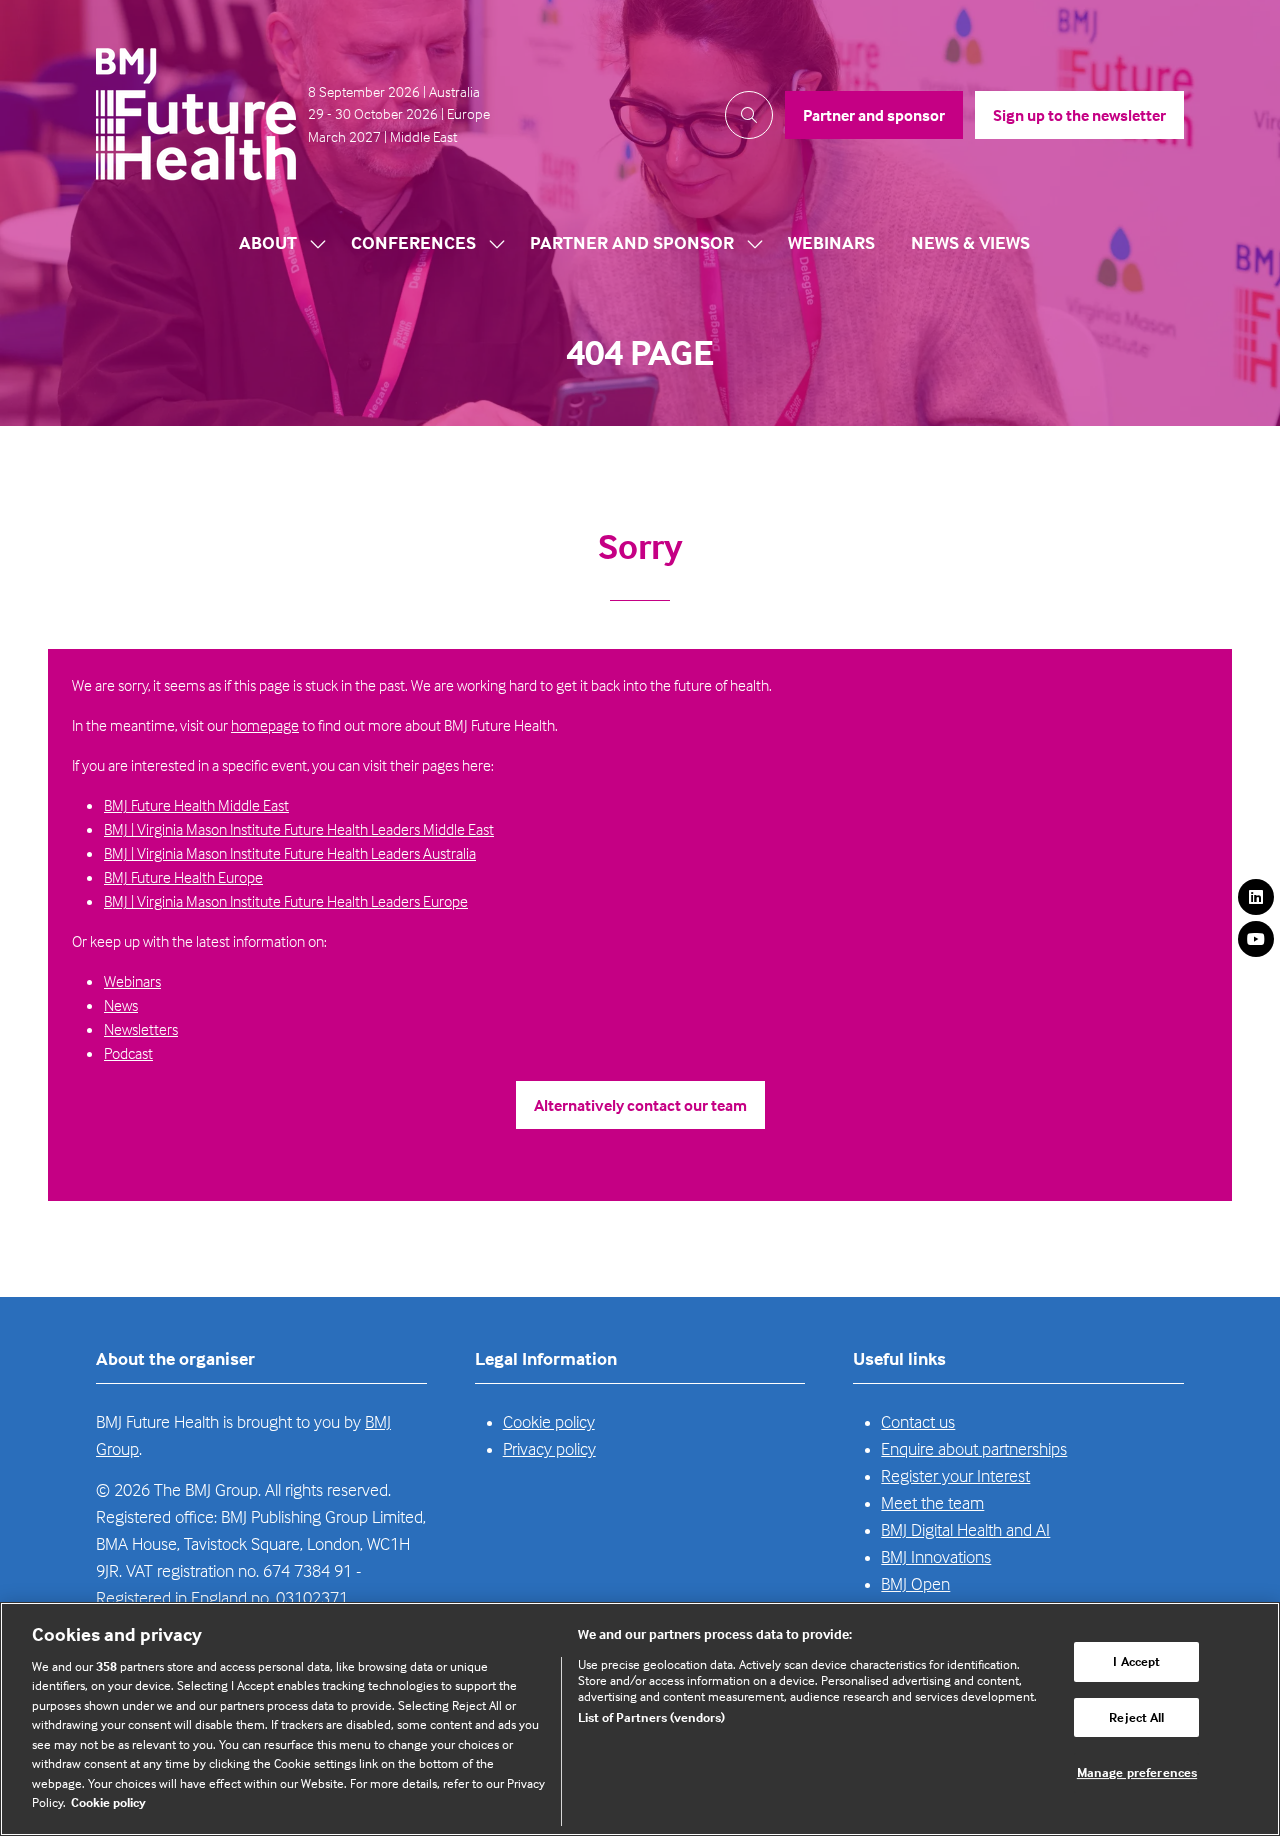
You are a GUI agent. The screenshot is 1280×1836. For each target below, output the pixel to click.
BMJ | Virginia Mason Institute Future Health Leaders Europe (286, 901)
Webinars (831, 242)
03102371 (312, 1597)
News (121, 1005)
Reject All (1136, 1717)
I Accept (1136, 1661)
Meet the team (932, 1502)
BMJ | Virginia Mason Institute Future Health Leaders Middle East (299, 829)
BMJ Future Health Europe (183, 877)
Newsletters (141, 1029)
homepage (265, 725)
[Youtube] (1256, 939)
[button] (749, 115)
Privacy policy (549, 1448)
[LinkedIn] (1256, 897)
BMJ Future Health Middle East (196, 805)
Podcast (128, 1053)
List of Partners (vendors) (651, 1717)
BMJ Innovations (936, 1556)
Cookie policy (549, 1421)
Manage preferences (1137, 1772)
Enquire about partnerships (974, 1448)
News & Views (970, 242)
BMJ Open (915, 1583)
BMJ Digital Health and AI (965, 1529)
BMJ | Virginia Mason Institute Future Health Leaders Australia (290, 853)
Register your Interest (955, 1475)
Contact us (918, 1421)
